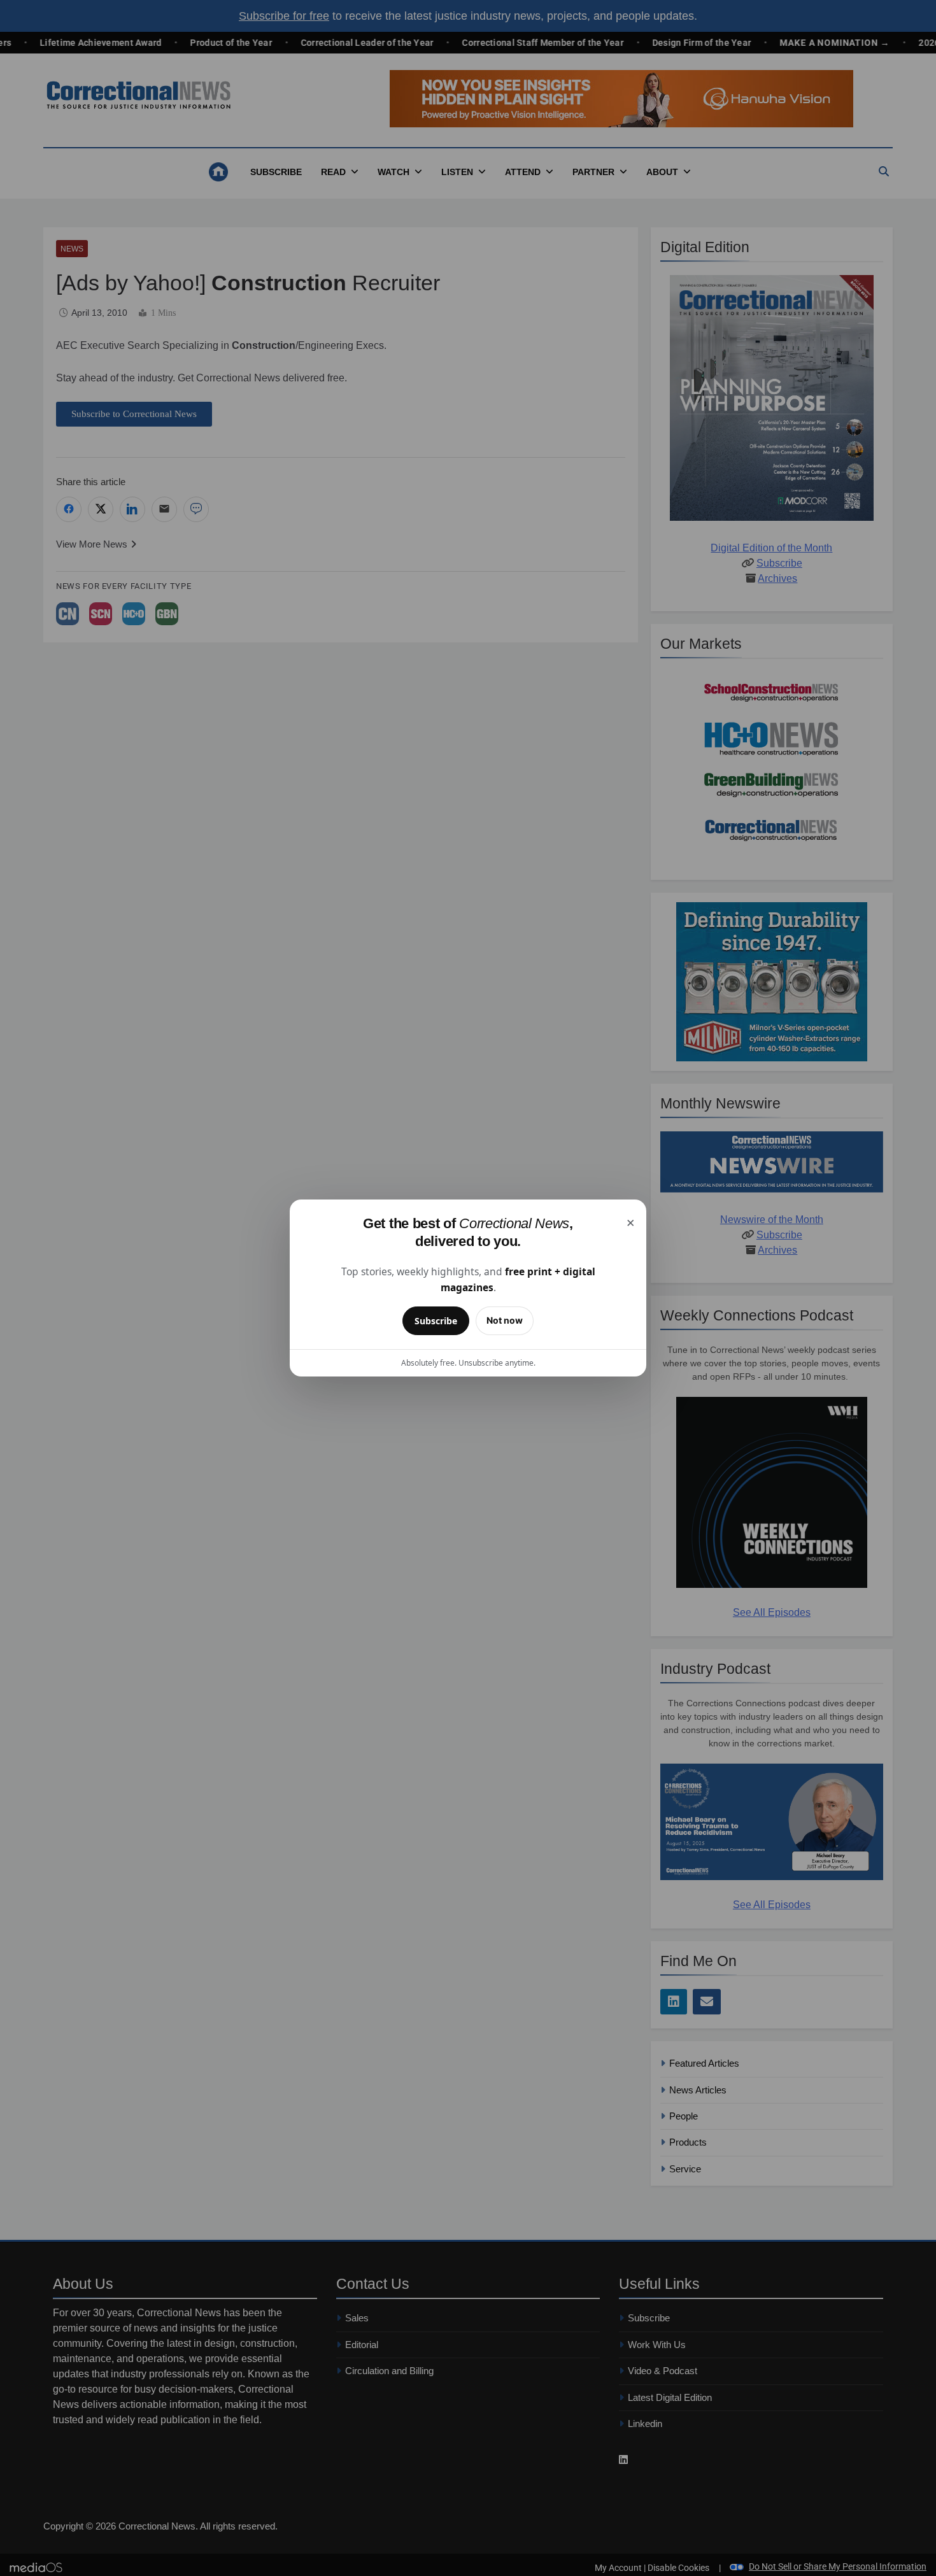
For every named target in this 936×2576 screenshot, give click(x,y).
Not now (505, 1320)
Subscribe (436, 1321)
